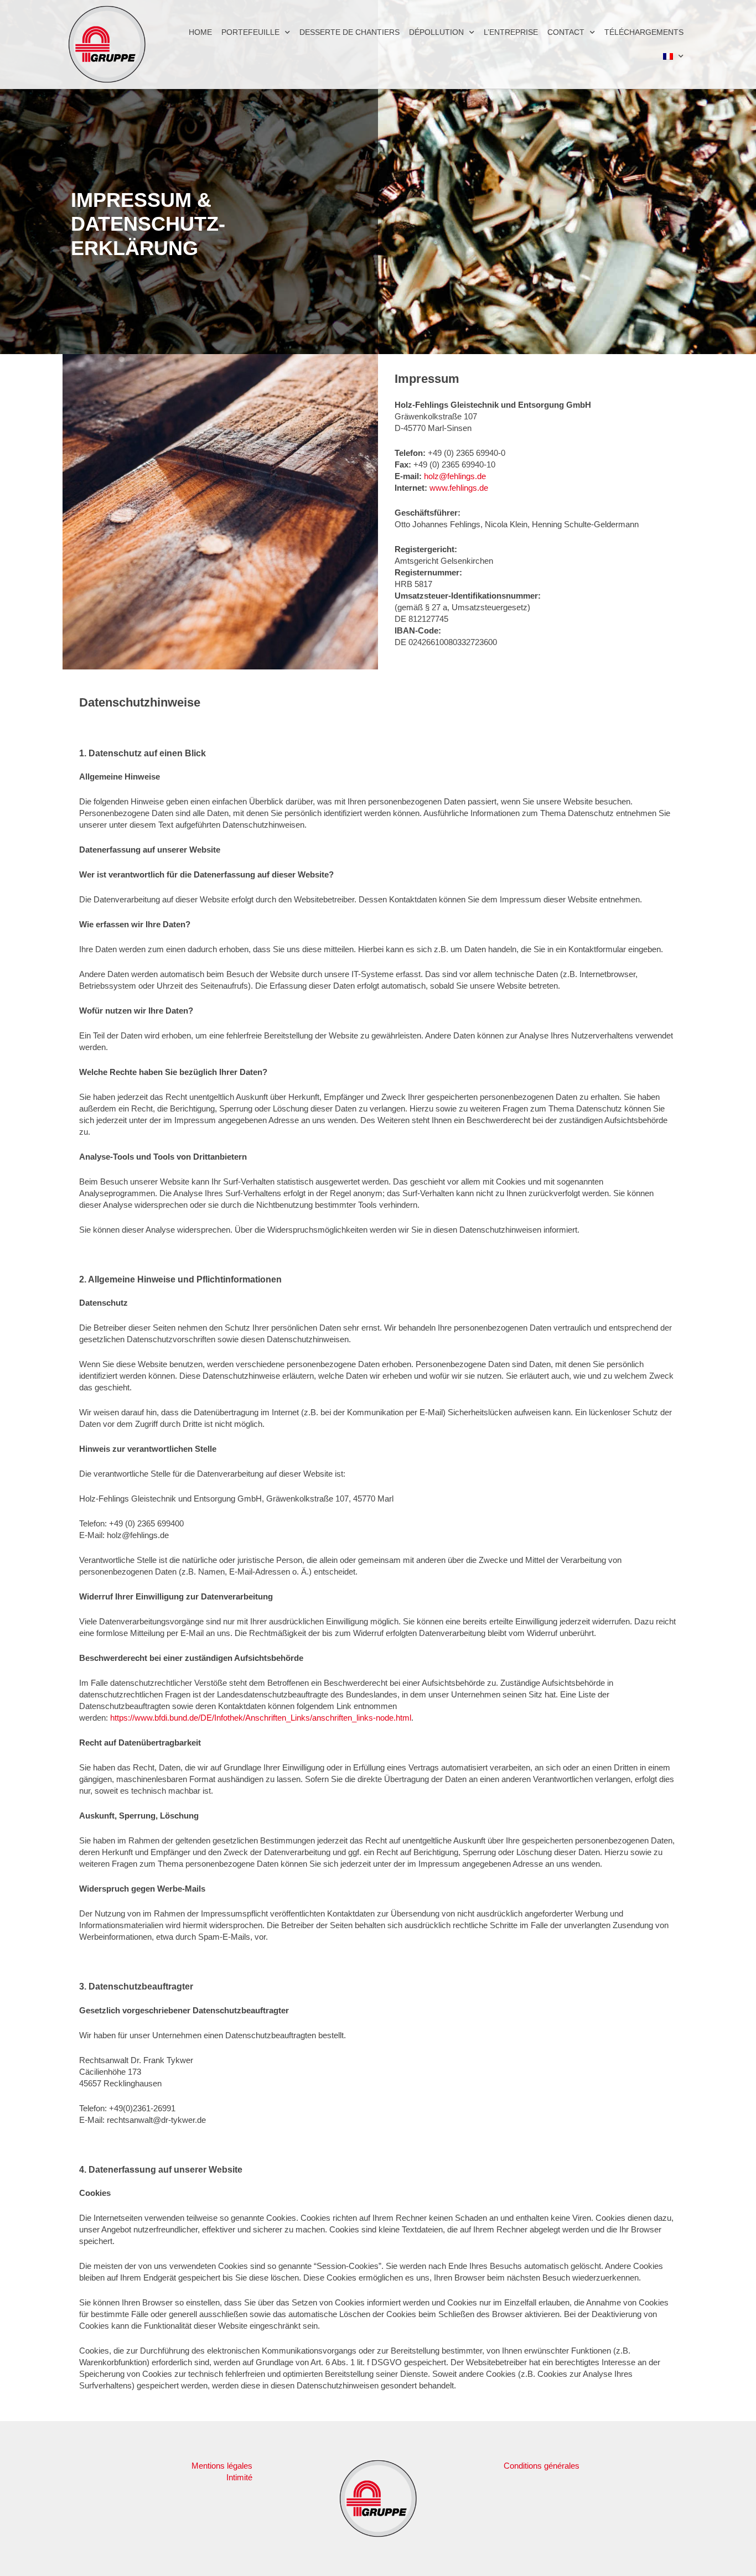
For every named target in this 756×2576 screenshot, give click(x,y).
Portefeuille (250, 32)
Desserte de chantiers (349, 32)
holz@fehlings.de (455, 476)
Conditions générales (542, 2466)
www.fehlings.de (459, 488)
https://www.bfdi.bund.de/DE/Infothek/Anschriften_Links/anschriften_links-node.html (261, 1718)
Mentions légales (222, 2466)
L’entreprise (511, 32)
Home (200, 32)
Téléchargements (644, 32)
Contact (566, 32)
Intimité (239, 2477)
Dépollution (436, 32)
